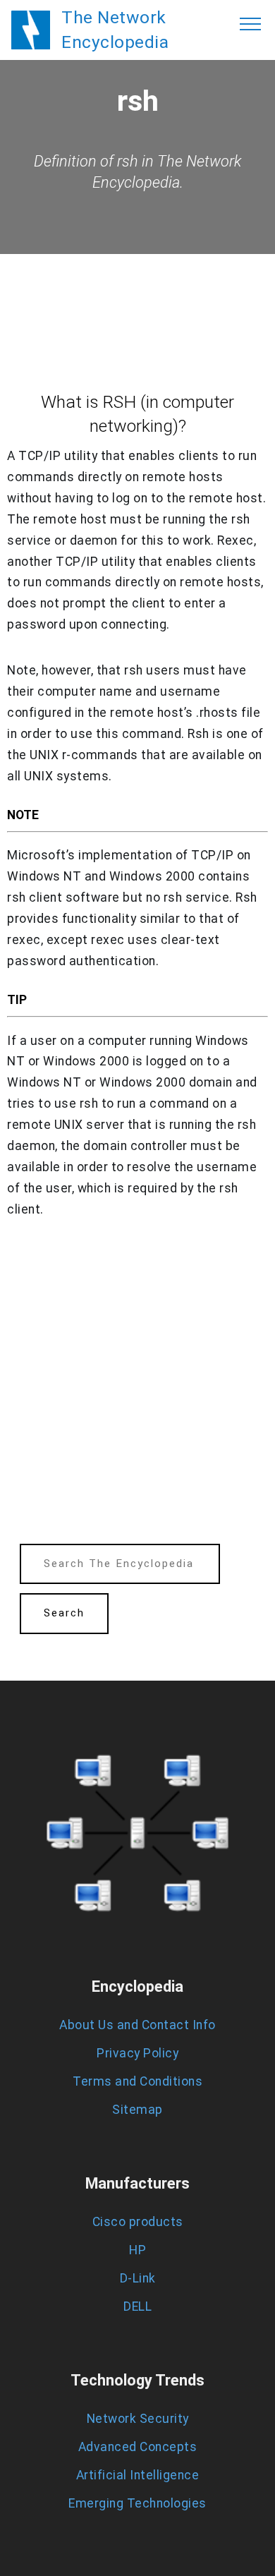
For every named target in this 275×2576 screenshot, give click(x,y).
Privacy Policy (137, 2053)
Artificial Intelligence (138, 2475)
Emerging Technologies (137, 2503)
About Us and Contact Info (137, 2025)
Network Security (138, 2419)
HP (137, 2250)
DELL (137, 2306)
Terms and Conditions (137, 2081)
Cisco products (138, 2222)
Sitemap (137, 2110)
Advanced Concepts (138, 2447)
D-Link (138, 2278)
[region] (137, 1386)
